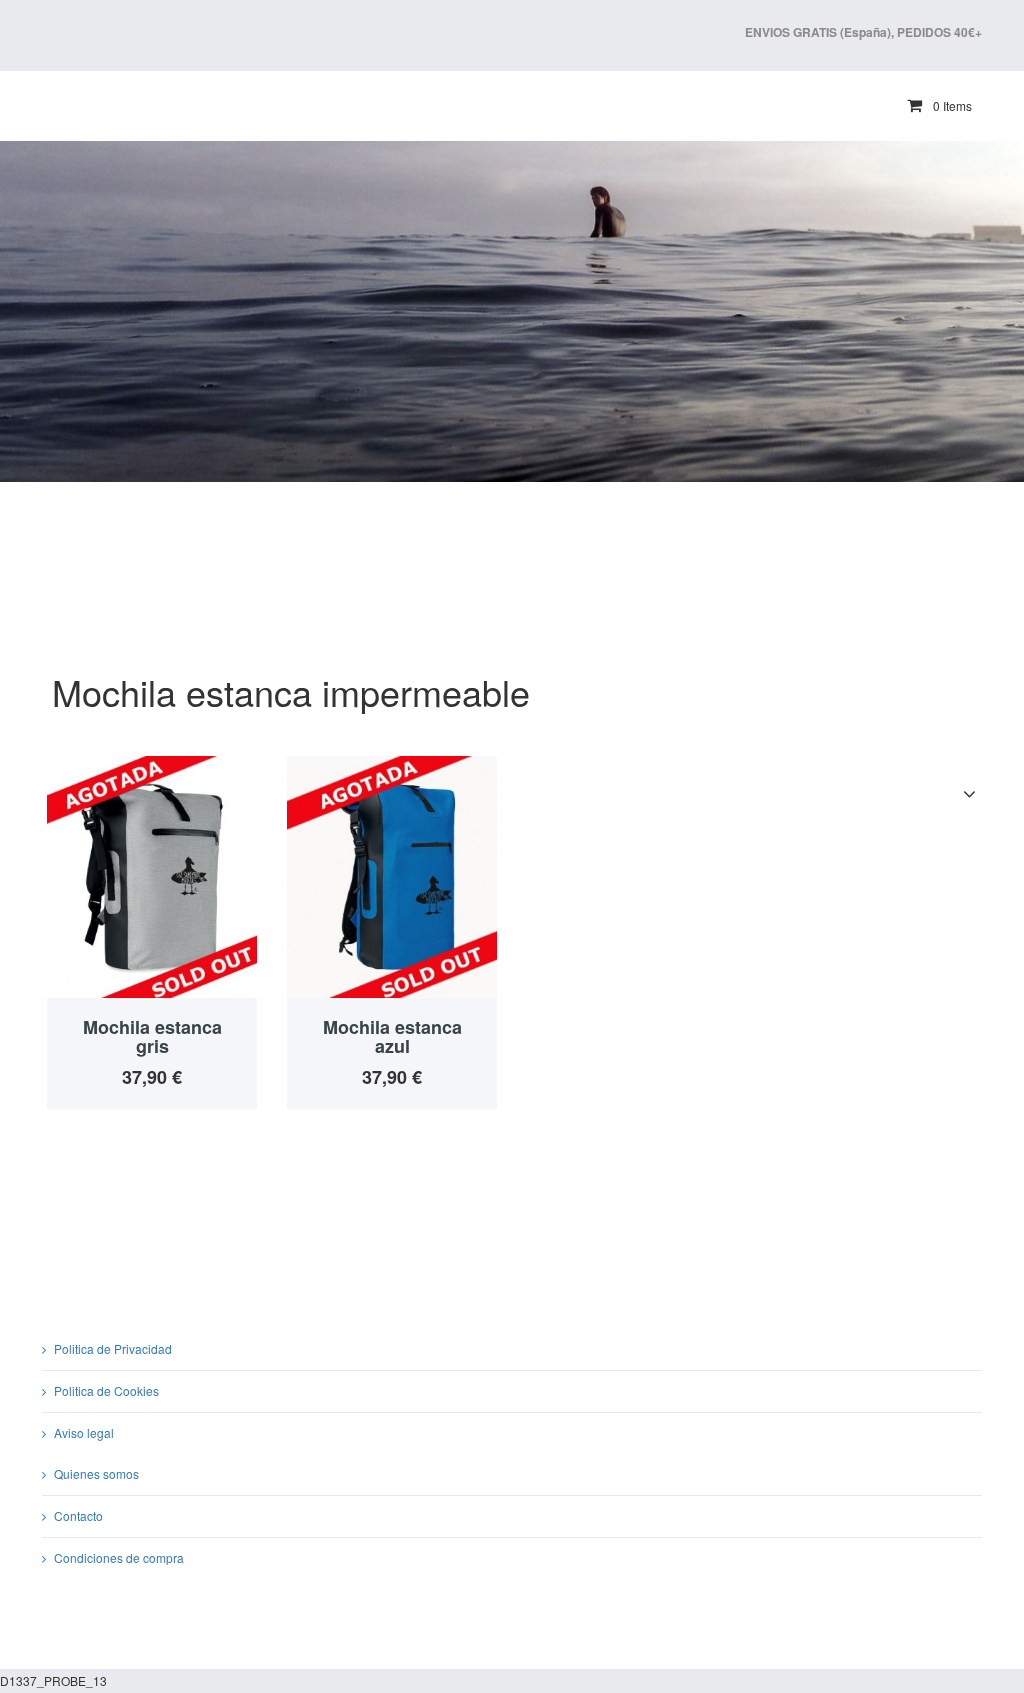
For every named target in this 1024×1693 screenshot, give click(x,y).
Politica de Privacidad (113, 1348)
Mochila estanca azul (392, 1037)
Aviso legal (84, 1432)
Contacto (78, 1515)
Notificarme (152, 866)
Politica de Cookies (106, 1390)
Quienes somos (96, 1473)
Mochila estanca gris (152, 1037)
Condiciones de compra (119, 1557)
